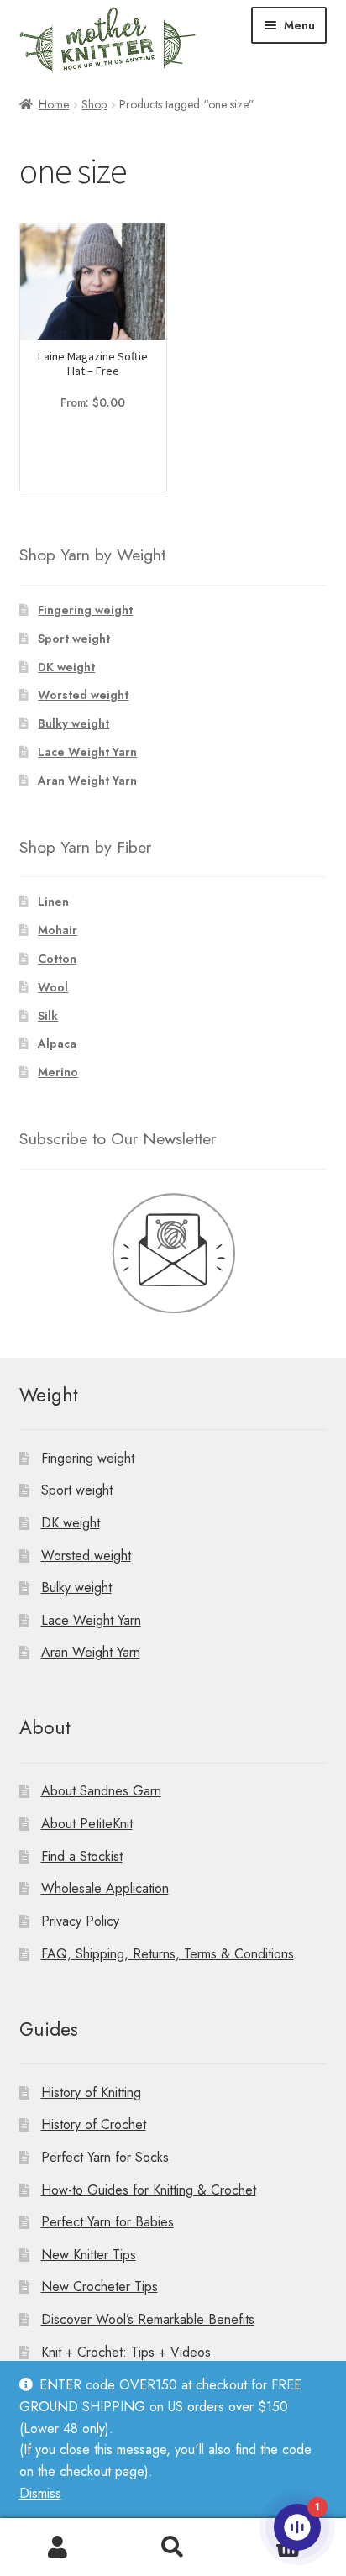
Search (173, 2547)
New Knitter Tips (89, 2255)
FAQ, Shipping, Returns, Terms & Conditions (168, 1954)
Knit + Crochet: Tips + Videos (126, 2352)
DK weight (66, 667)
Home (54, 104)
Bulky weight (73, 723)
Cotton (57, 959)
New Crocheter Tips (100, 2287)
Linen (53, 902)
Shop (94, 104)
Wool (53, 987)
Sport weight (74, 639)
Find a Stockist (82, 1856)
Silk (48, 1016)
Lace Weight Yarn (87, 752)
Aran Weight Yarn (87, 781)
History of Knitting (91, 2092)
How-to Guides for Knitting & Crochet (149, 2190)
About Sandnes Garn (101, 1791)
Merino (58, 1072)
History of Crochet (94, 2124)
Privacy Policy (80, 1921)
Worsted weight (83, 695)
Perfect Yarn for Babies (107, 2222)
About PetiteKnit (87, 1824)
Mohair (58, 930)
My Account (58, 2547)
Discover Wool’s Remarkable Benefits (148, 2319)
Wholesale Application (105, 1888)
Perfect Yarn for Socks (105, 2157)
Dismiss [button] (40, 2493)
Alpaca (57, 1044)
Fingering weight (85, 610)
